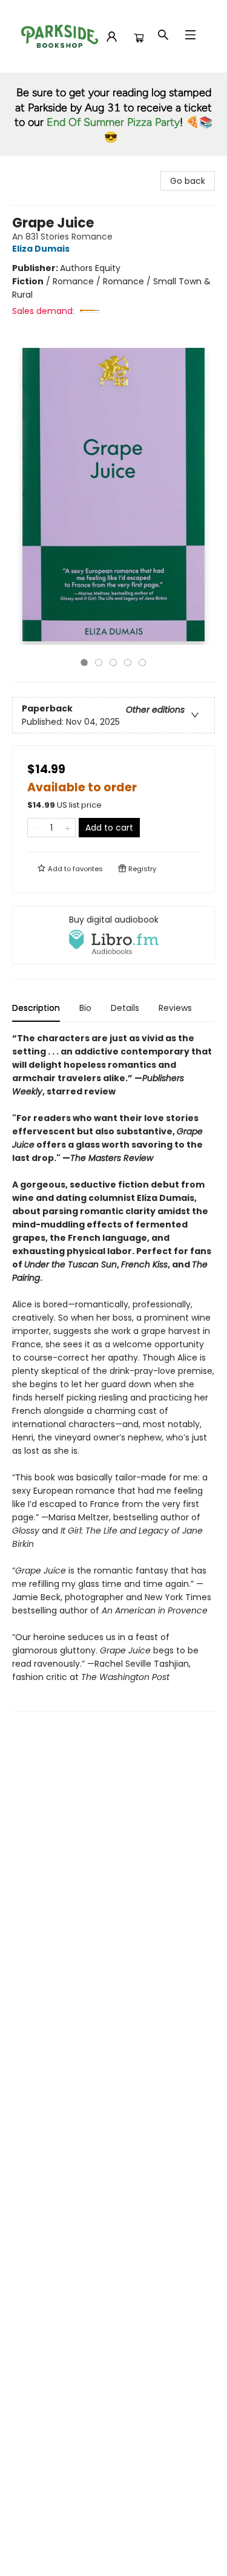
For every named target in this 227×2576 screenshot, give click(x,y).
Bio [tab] (85, 1008)
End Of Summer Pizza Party (113, 122)
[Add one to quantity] (67, 828)
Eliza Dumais (41, 249)
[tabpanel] (113, 1372)
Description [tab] (36, 1008)
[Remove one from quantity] (35, 828)
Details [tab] (125, 1008)
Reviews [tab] (175, 1008)
